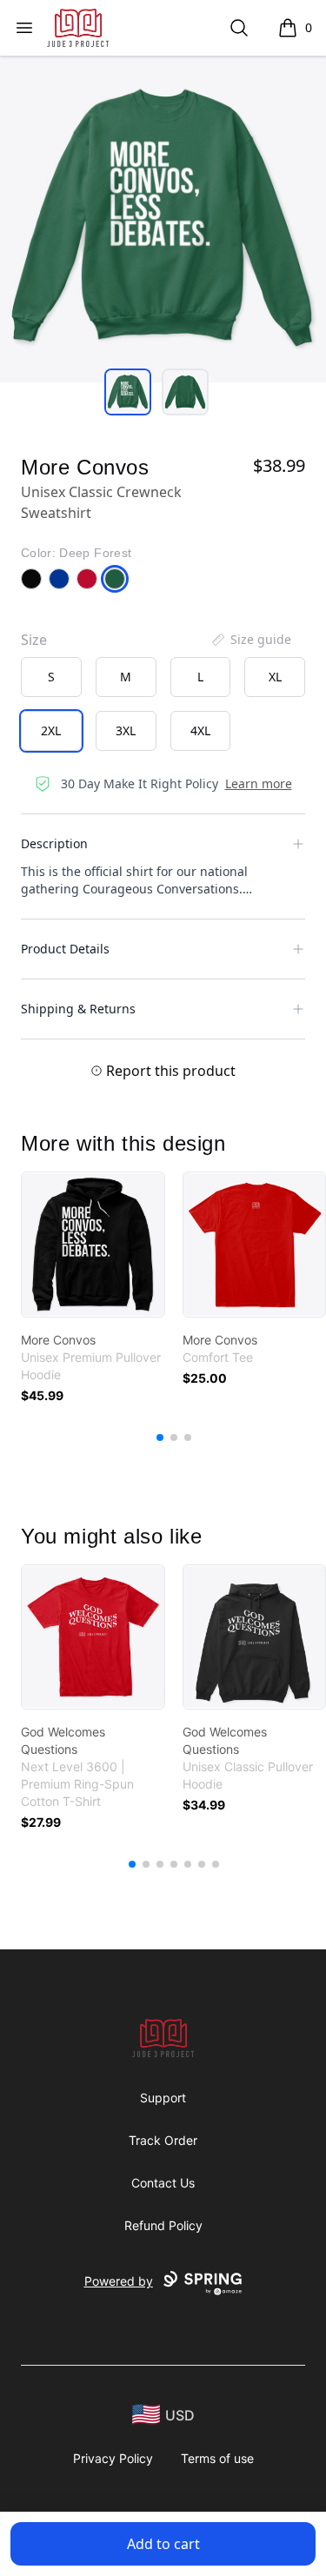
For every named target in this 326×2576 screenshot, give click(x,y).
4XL (200, 730)
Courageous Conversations (161, 889)
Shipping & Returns (78, 1009)
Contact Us (163, 2183)
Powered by (119, 2281)
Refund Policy (163, 2225)
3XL (126, 730)
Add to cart (163, 2544)
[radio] (51, 677)
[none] (250, 640)
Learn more (259, 783)
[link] (93, 1245)
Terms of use (217, 2458)
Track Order (163, 2140)
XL (275, 677)
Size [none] (34, 640)
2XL (51, 730)
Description (54, 843)
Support (163, 2098)
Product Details (65, 949)
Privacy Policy (113, 2458)
